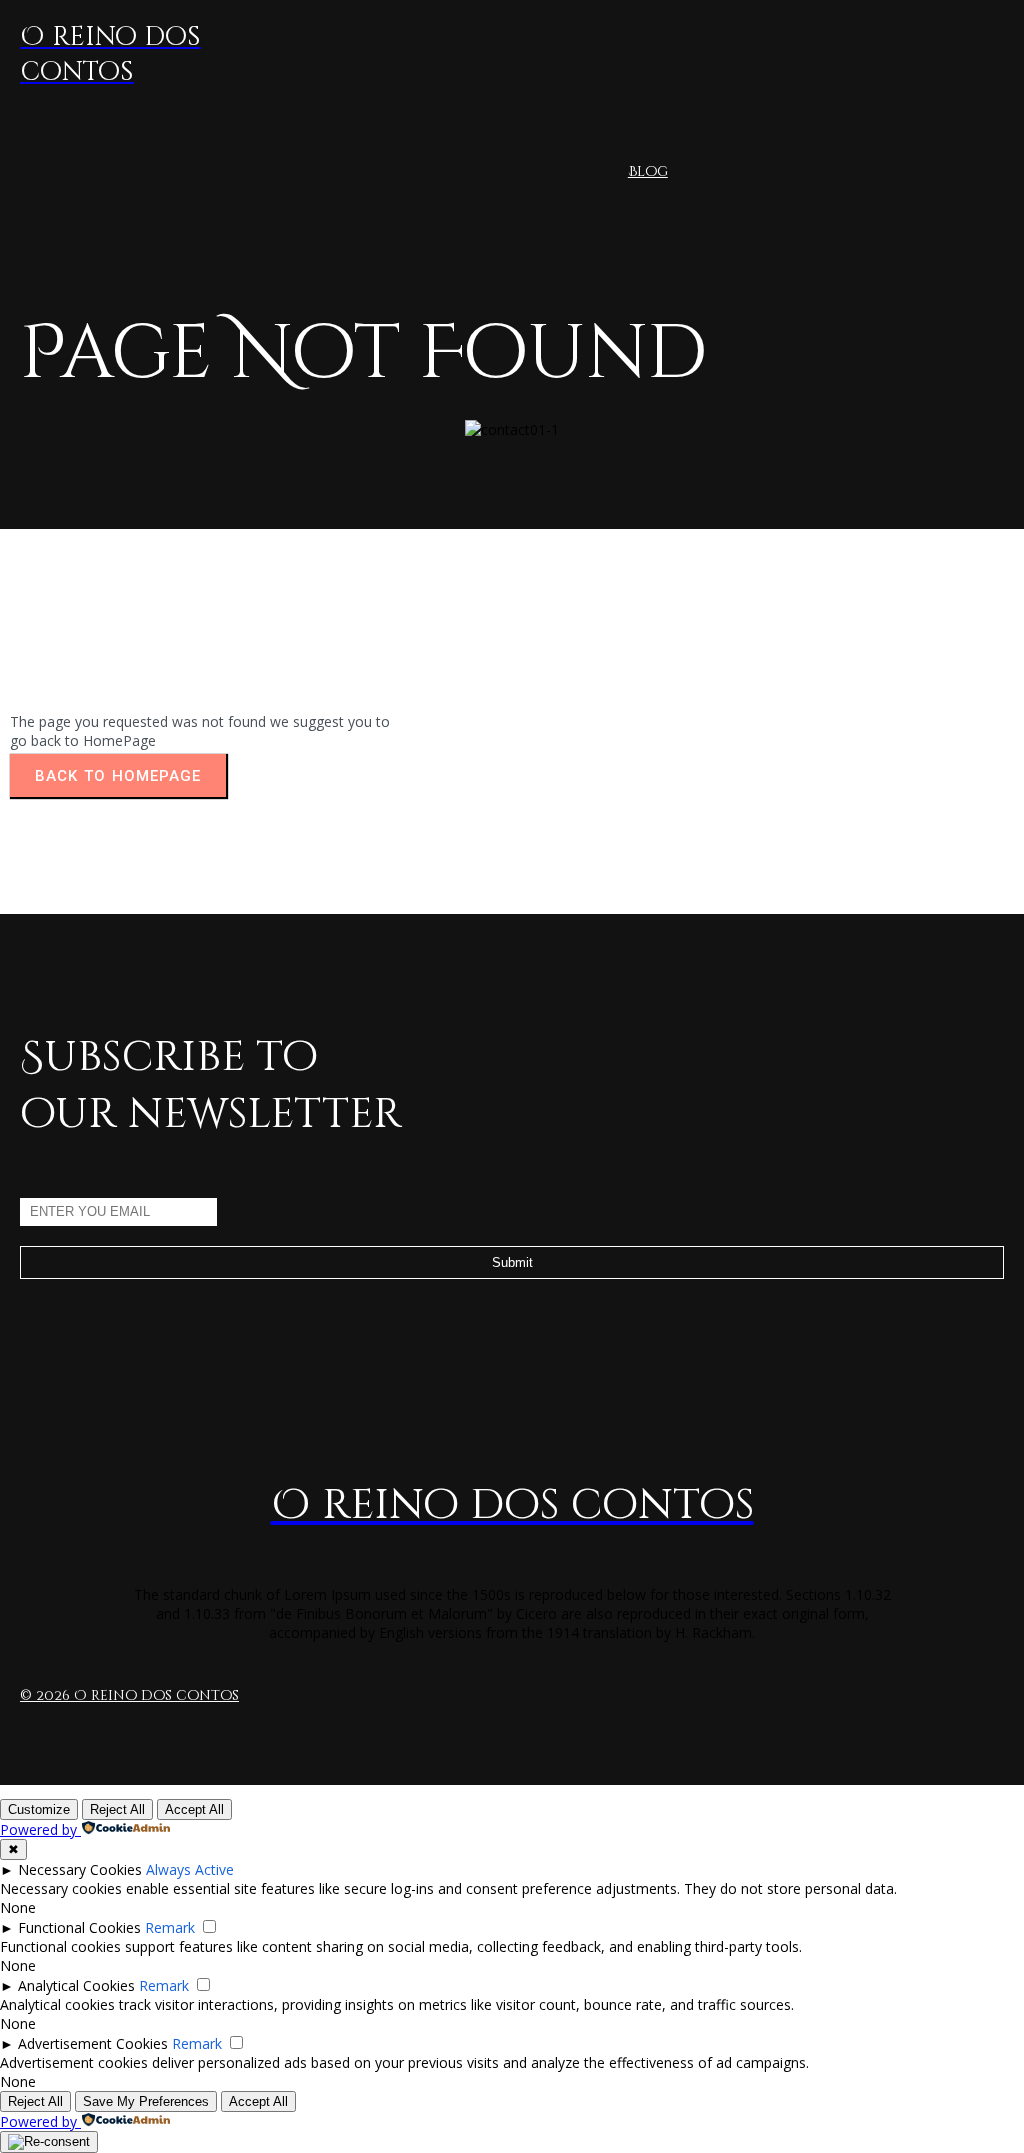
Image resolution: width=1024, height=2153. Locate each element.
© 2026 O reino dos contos (129, 1695)
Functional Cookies (79, 1927)
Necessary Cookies (80, 1869)
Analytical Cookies (76, 1985)
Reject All (117, 1809)
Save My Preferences (146, 2101)
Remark (170, 1927)
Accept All (194, 1809)
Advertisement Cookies (93, 2043)
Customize (39, 1809)
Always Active (190, 1869)
